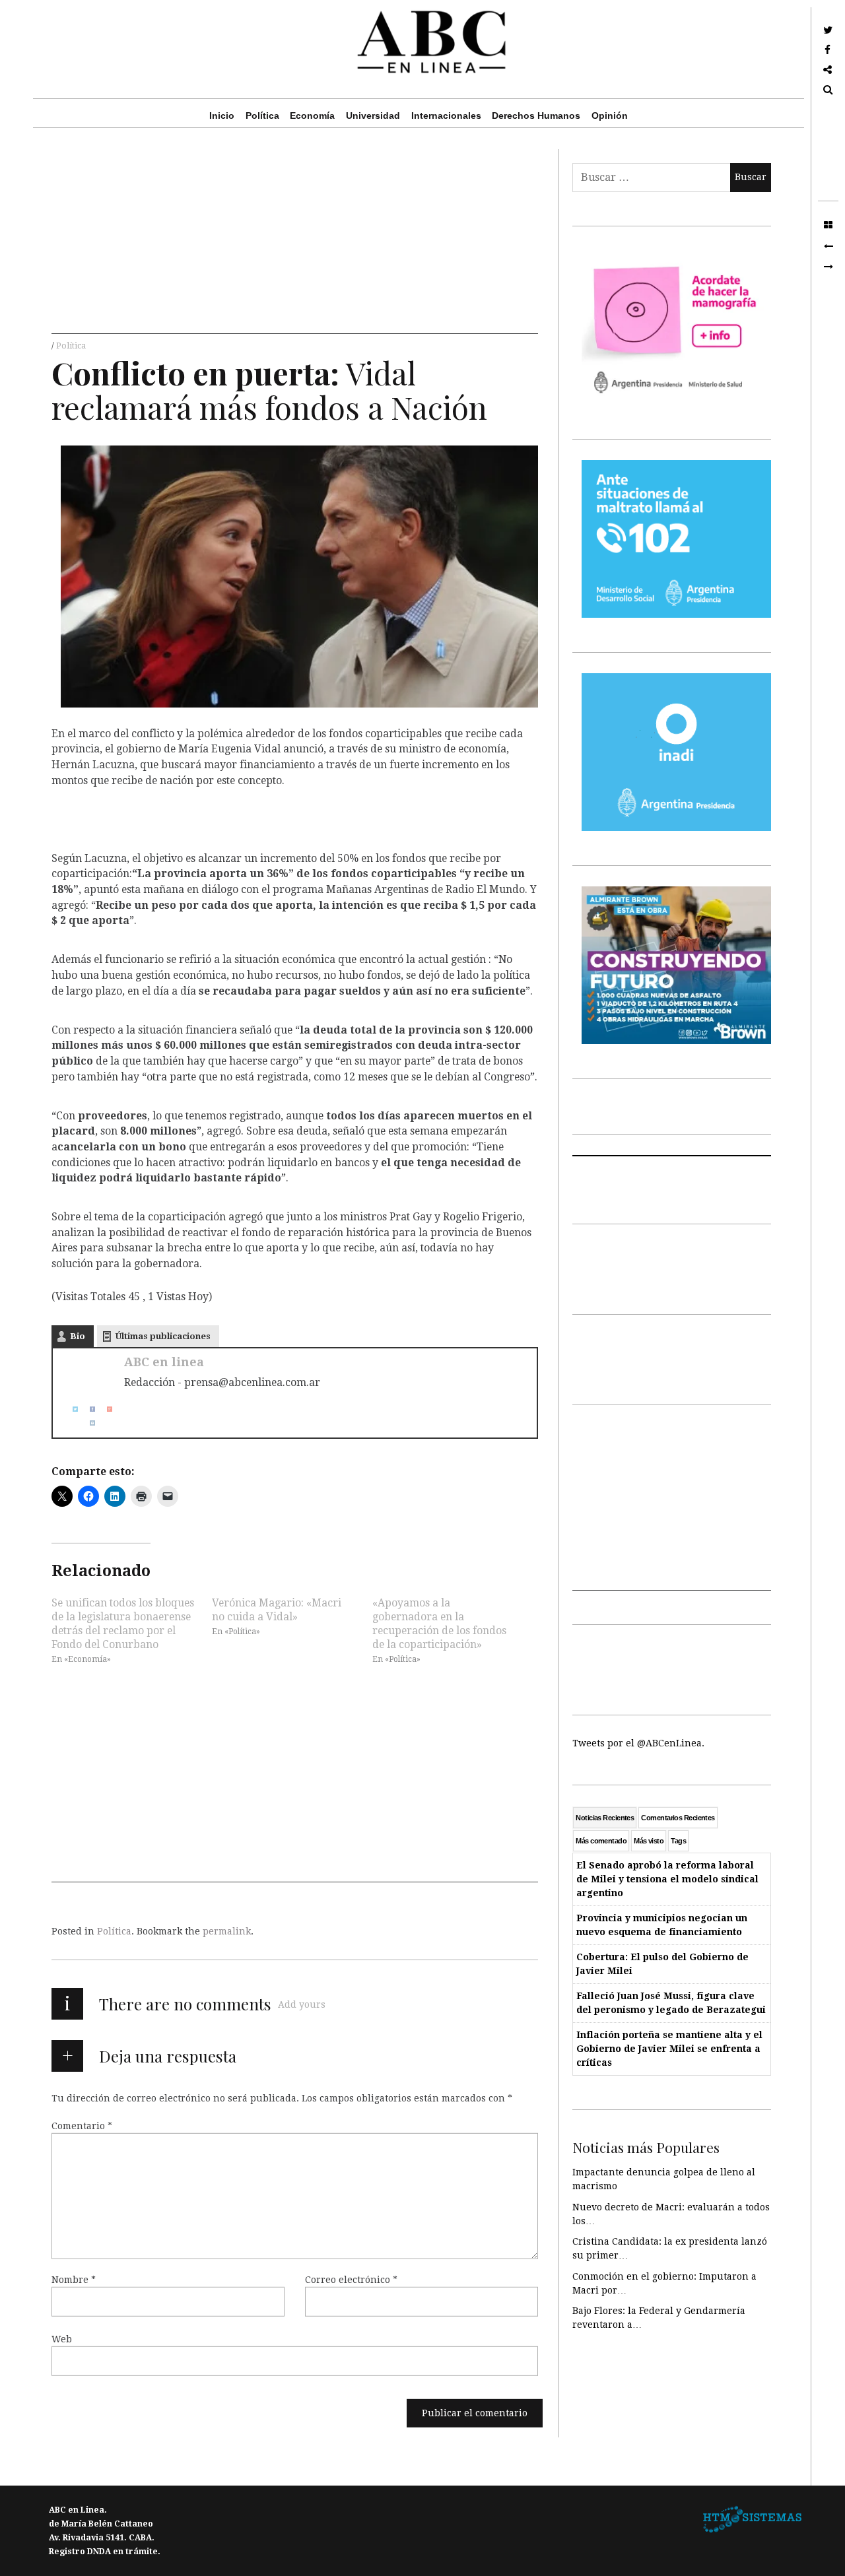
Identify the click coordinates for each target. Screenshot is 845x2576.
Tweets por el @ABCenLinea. (638, 1743)
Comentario (82, 2126)
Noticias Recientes (605, 1818)
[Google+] (104, 1409)
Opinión (610, 116)
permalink (227, 1931)
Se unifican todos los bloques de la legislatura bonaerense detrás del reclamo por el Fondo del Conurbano (123, 1623)
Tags (678, 1841)
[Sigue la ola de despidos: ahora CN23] (828, 246)
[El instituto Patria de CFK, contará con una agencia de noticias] (828, 267)
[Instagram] (87, 1423)
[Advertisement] (295, 242)
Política (262, 116)
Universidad (373, 116)
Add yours (302, 2004)
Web (62, 2339)
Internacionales (446, 116)
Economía (312, 116)
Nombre (74, 2280)
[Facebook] (87, 1409)
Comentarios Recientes (678, 1818)
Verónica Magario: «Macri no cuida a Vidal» (277, 1609)
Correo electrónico (351, 2280)
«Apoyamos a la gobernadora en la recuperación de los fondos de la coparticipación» (439, 1623)
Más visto (649, 1841)
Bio (78, 1336)
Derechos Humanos (536, 116)
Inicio (222, 116)
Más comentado (601, 1841)
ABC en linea (164, 1362)
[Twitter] (70, 1409)
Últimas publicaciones (163, 1336)
